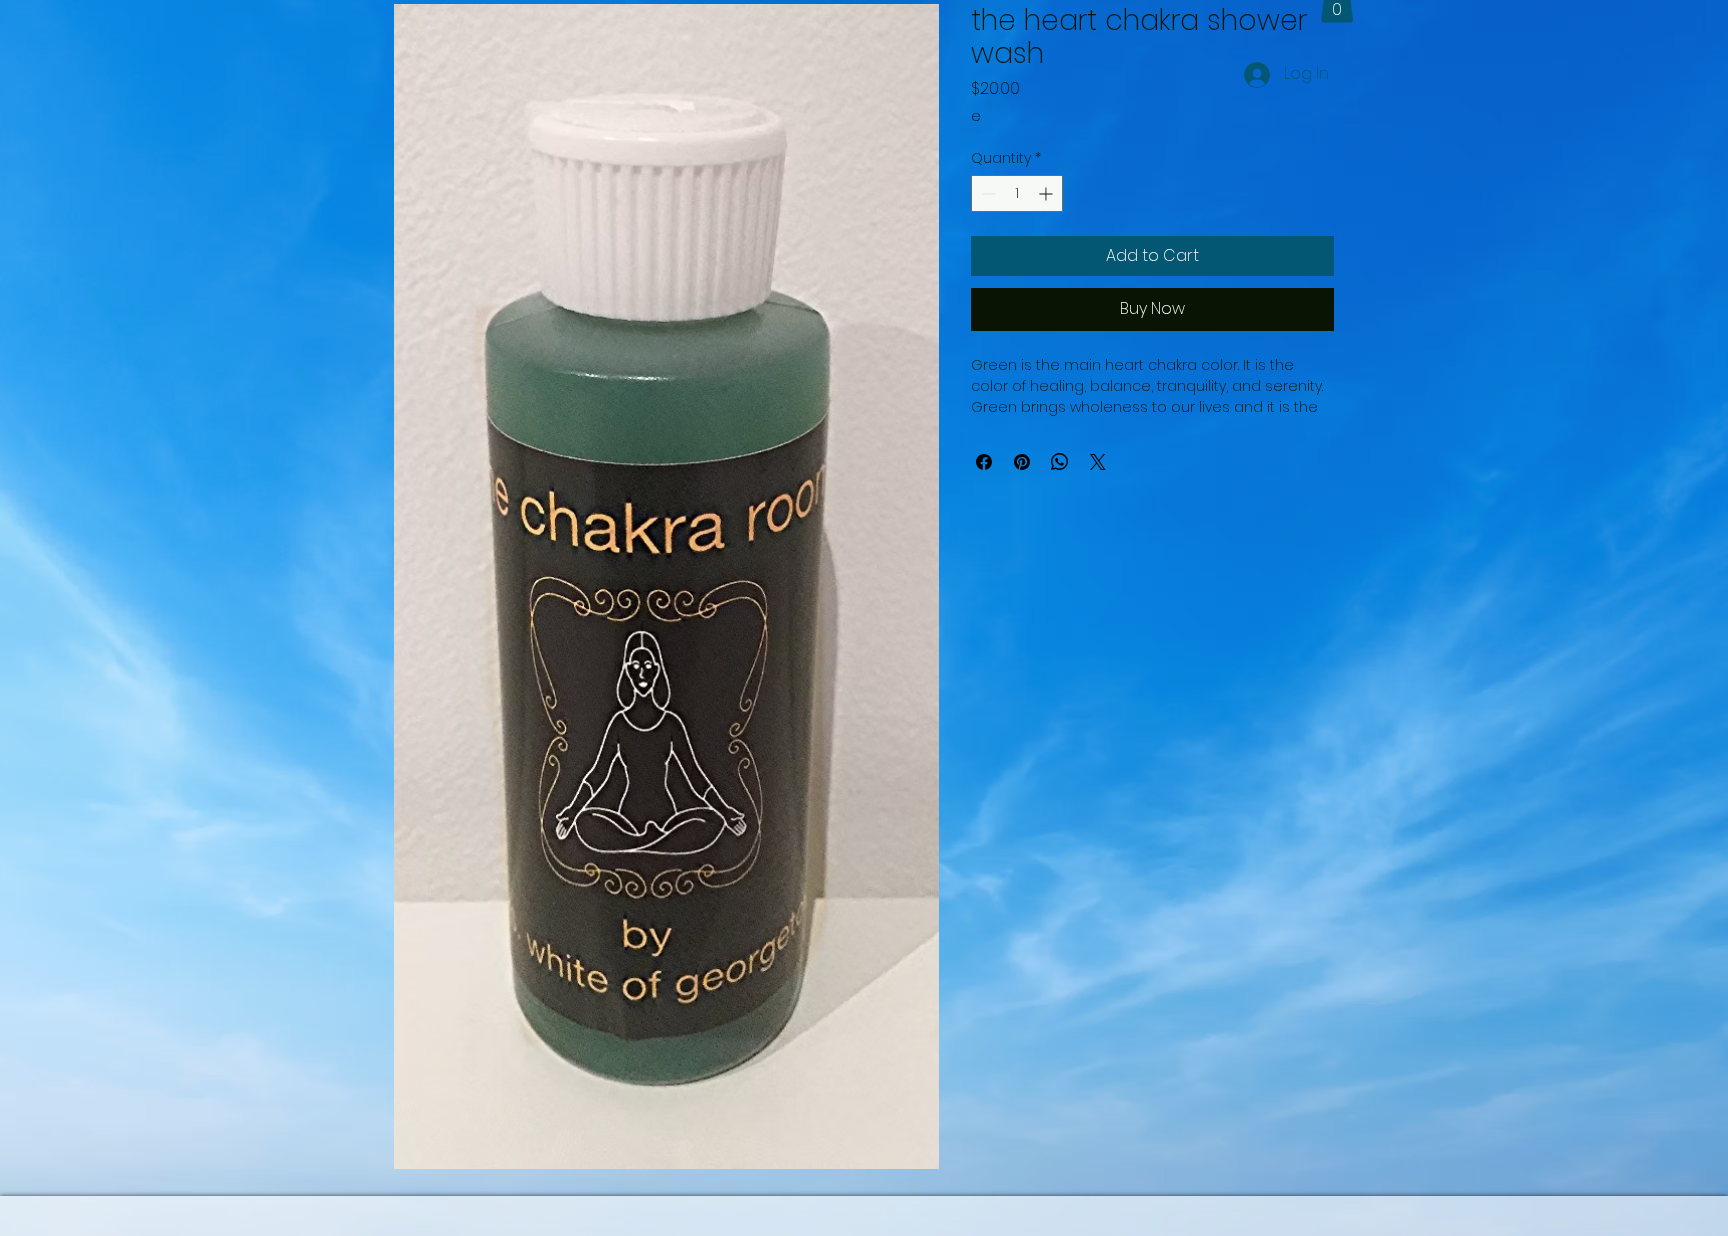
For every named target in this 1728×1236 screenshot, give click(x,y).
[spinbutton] (1017, 193)
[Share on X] (1098, 462)
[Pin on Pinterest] (1022, 462)
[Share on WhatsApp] (1060, 462)
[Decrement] (986, 193)
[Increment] (1047, 193)
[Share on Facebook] (984, 462)
